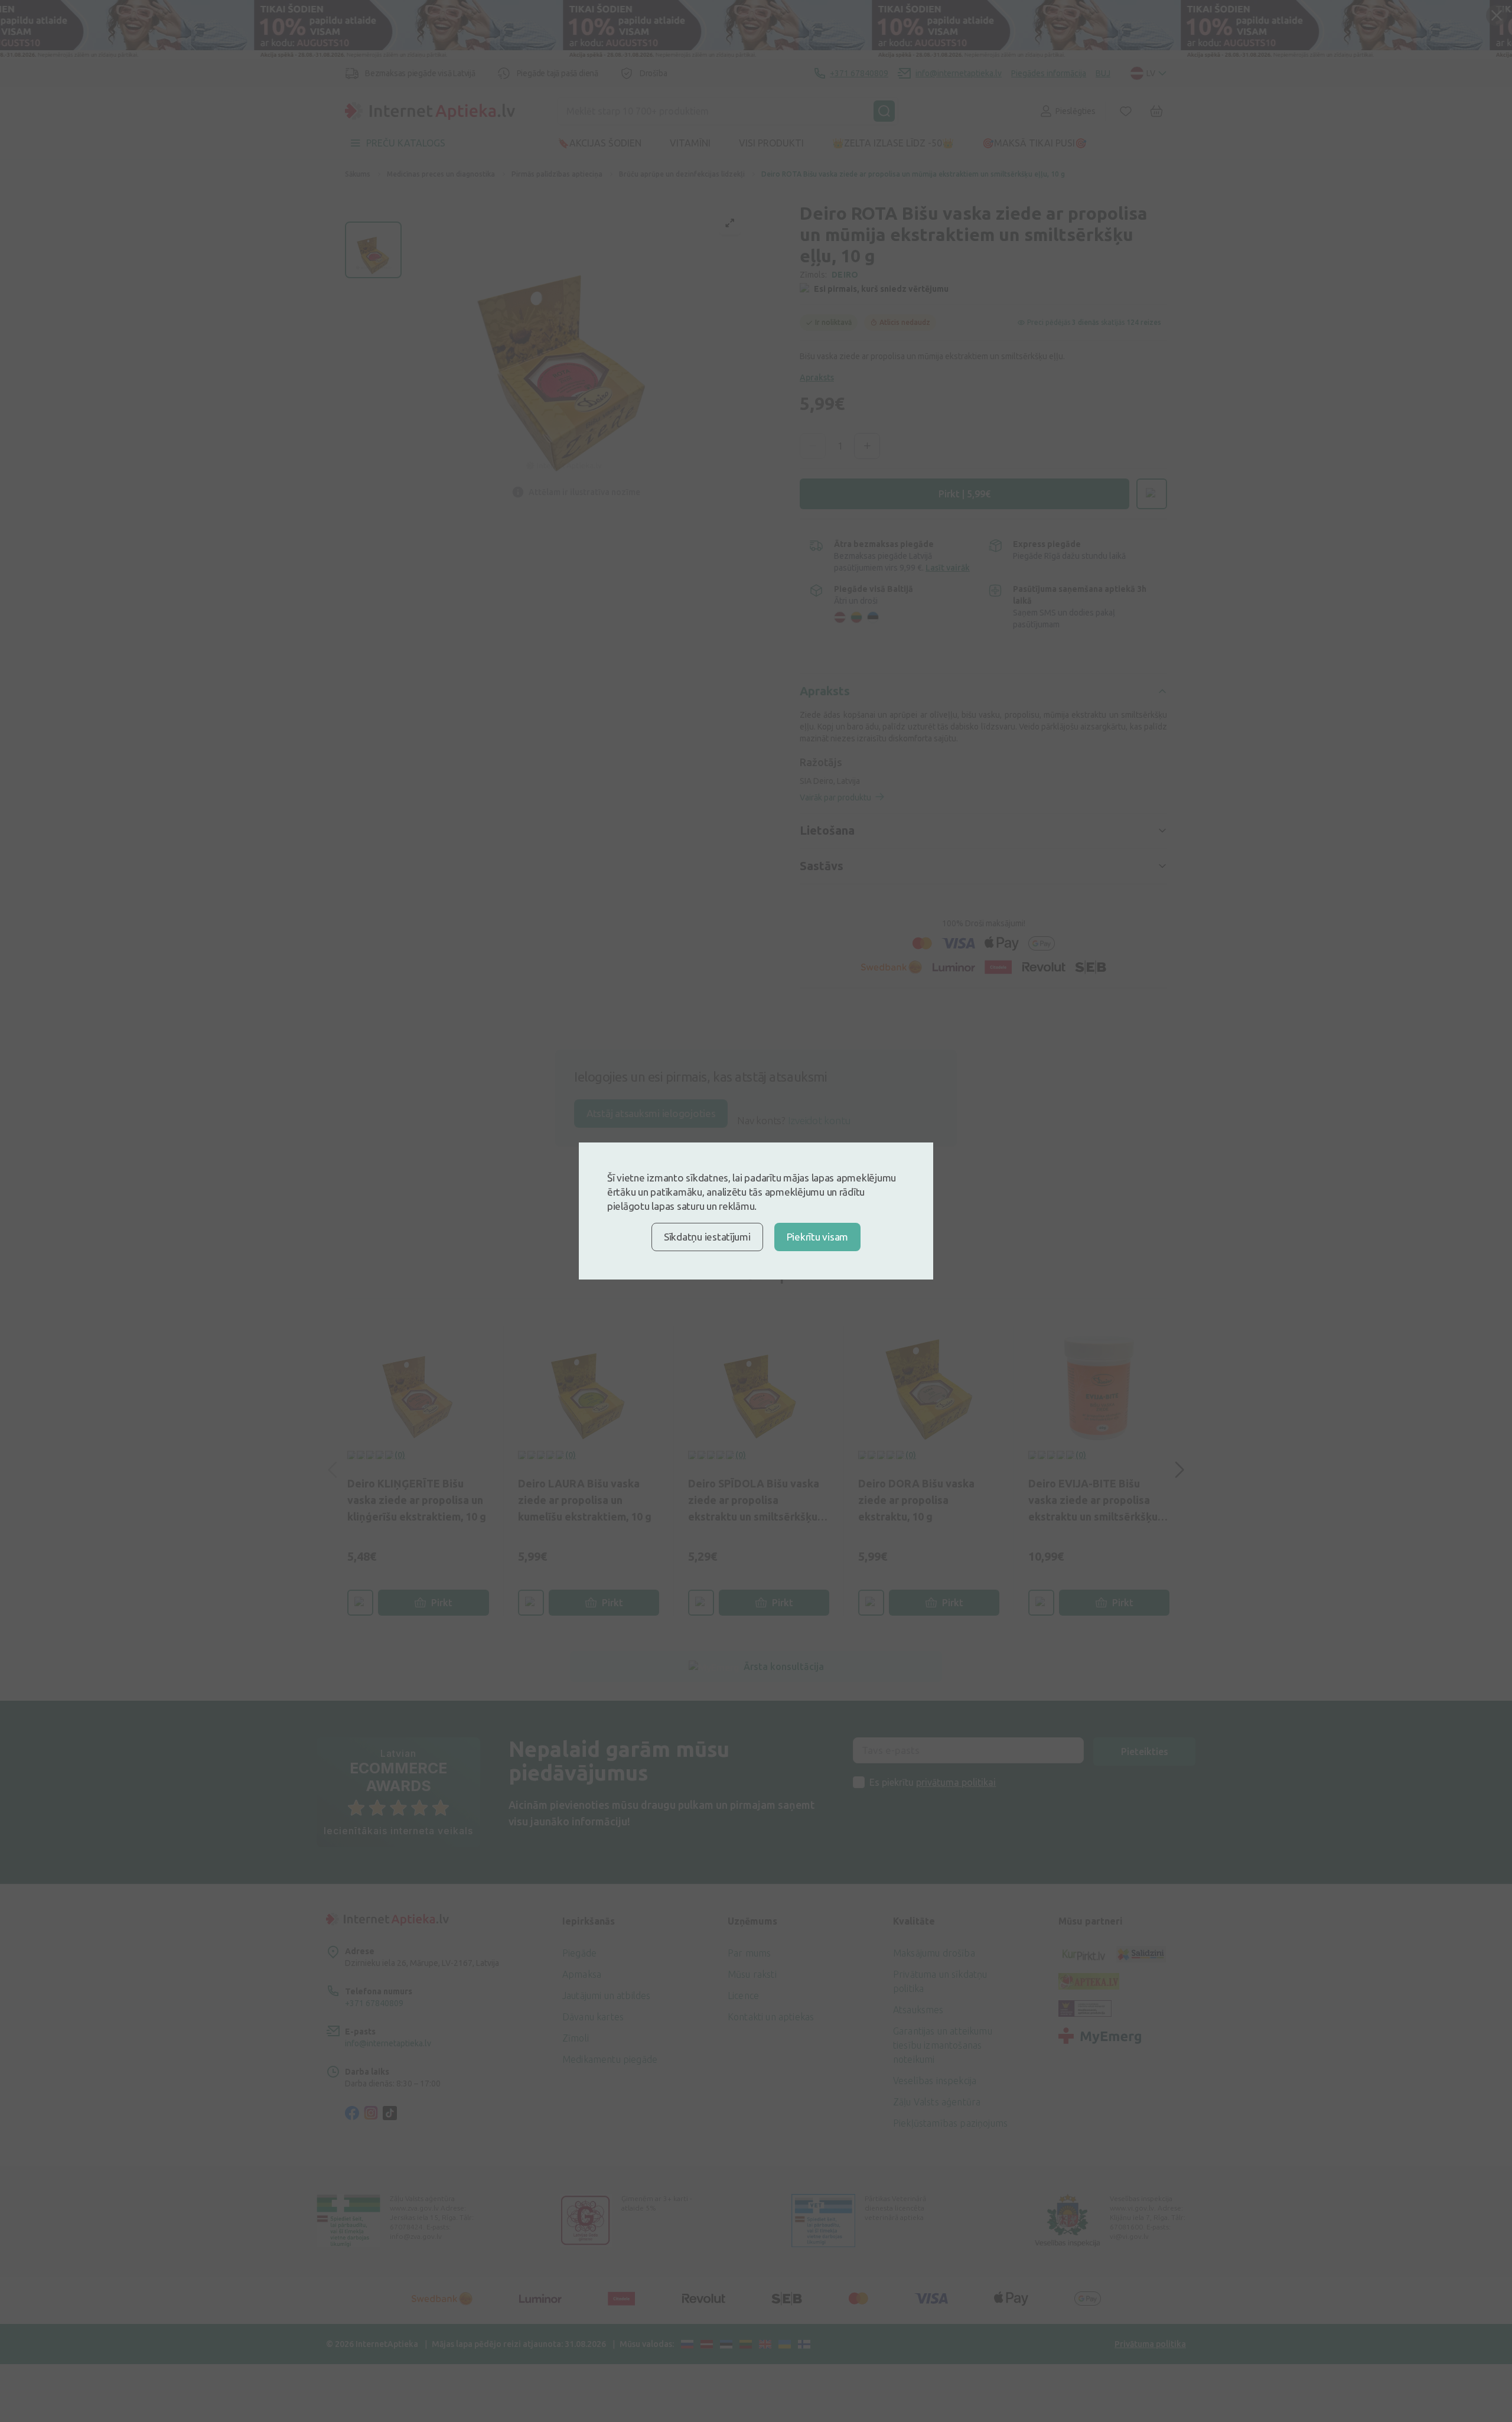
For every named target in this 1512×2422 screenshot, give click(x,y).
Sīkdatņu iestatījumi (707, 1237)
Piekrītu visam (817, 1237)
